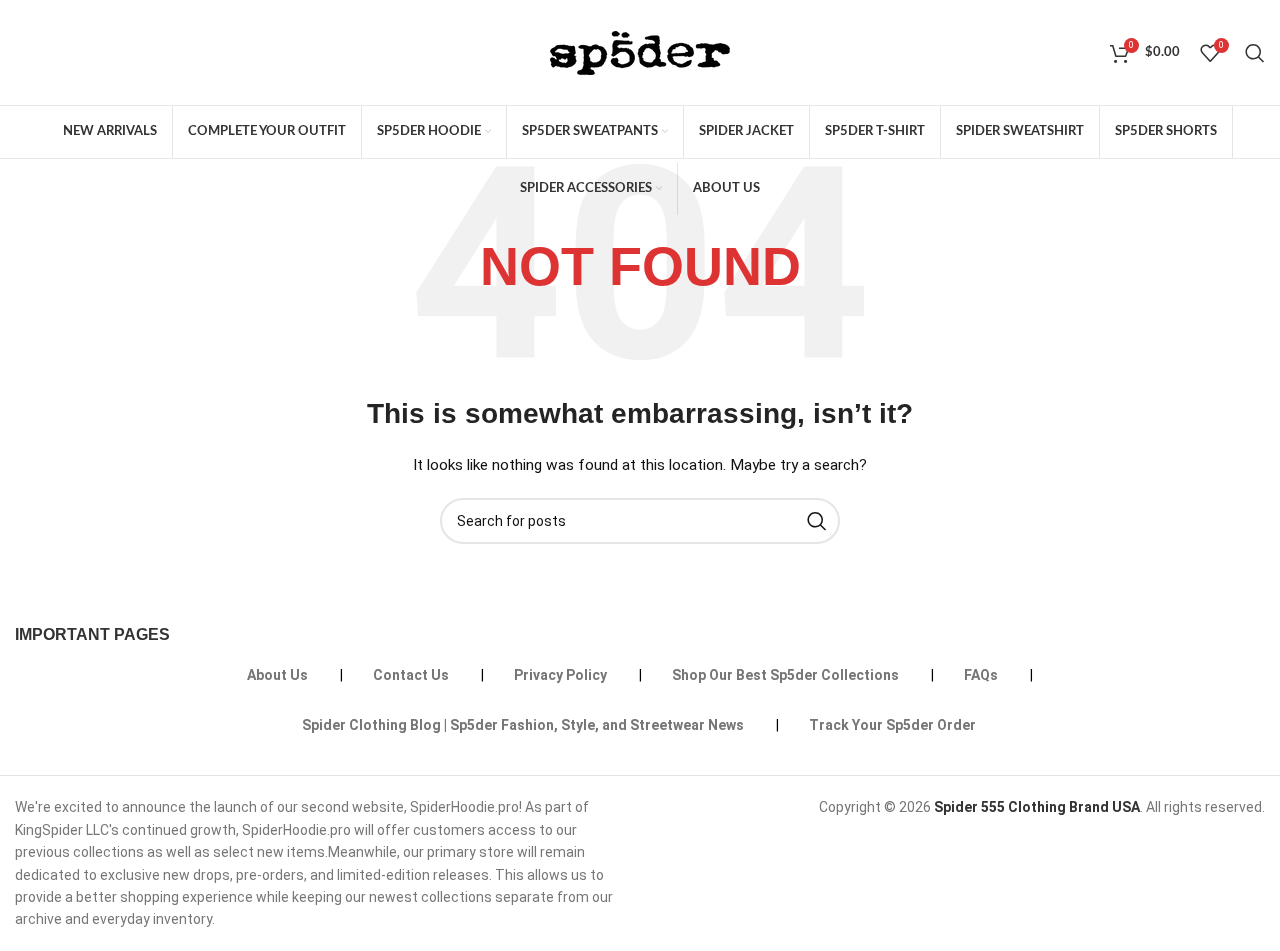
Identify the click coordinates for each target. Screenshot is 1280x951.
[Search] (1255, 53)
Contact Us (411, 675)
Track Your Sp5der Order (892, 725)
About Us (277, 675)
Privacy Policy (560, 675)
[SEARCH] (817, 521)
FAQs (981, 675)
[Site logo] (640, 51)
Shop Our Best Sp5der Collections (785, 675)
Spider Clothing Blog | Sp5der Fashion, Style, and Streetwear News (523, 725)
